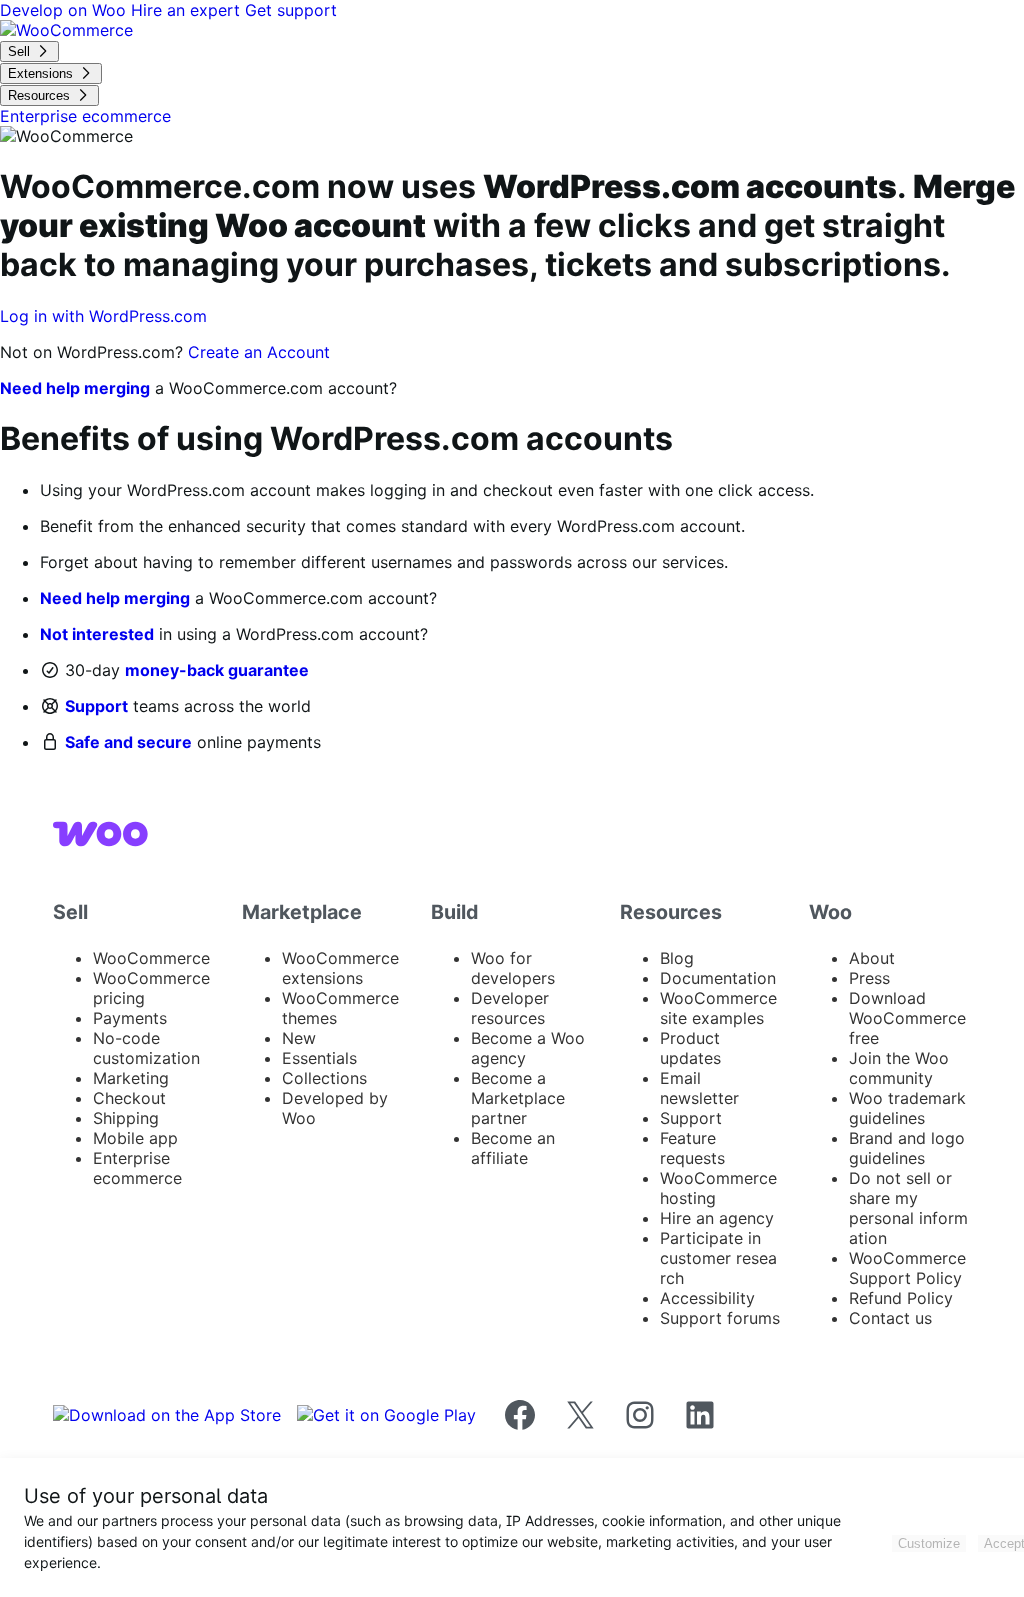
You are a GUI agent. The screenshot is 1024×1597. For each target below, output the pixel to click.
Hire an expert (188, 10)
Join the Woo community (899, 1068)
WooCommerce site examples (718, 1008)
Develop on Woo (65, 10)
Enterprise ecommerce (137, 1168)
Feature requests (692, 1148)
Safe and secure (128, 742)
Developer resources (510, 1008)
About (872, 958)
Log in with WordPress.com (103, 316)
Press (869, 978)
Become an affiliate (513, 1148)
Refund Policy (901, 1298)
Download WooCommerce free (907, 1018)
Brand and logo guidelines (907, 1148)
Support (96, 706)
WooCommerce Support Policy (907, 1268)
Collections (324, 1078)
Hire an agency (717, 1218)
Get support (291, 10)
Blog (677, 958)
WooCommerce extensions (340, 968)
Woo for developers (513, 968)
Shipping (126, 1118)
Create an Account (259, 352)
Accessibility (707, 1298)
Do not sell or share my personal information (908, 1208)
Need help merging (75, 388)
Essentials (319, 1058)
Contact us (890, 1318)
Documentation (718, 978)
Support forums (720, 1318)
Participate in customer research (718, 1258)
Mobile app (135, 1138)
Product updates (690, 1048)
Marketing (131, 1078)
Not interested (97, 634)
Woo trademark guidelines (907, 1108)
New (299, 1038)
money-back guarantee (217, 670)
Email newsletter (699, 1088)
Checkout (129, 1098)
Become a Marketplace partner (518, 1098)
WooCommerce (151, 958)
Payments (130, 1018)
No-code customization (146, 1048)
